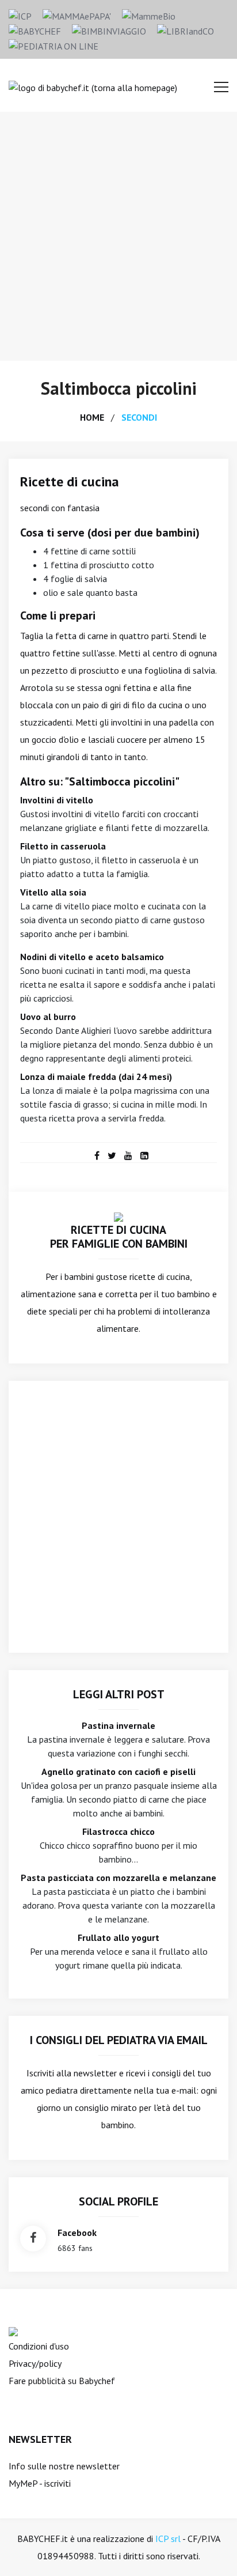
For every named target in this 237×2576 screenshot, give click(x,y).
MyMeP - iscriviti (40, 2483)
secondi (139, 417)
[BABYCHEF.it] (118, 1216)
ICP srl (168, 2539)
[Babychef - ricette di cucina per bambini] (35, 30)
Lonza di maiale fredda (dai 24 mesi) (96, 1077)
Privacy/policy (35, 2363)
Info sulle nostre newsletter (64, 2466)
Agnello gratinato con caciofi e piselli (118, 1772)
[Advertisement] (118, 236)
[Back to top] (211, 2549)
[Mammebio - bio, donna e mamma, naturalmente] (149, 15)
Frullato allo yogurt (118, 1937)
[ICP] (20, 15)
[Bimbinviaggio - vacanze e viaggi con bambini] (109, 30)
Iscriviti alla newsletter (72, 2073)
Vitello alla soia (53, 892)
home (92, 417)
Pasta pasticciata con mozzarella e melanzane (118, 1878)
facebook (77, 2233)
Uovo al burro (48, 1017)
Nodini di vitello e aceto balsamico (92, 957)
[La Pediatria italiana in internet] (53, 45)
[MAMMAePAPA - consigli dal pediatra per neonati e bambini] (77, 15)
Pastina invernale (118, 1725)
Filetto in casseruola (63, 846)
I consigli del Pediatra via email (119, 2040)
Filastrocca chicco (118, 1831)
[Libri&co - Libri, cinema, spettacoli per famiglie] (186, 30)
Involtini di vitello (57, 800)
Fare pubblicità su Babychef (62, 2381)
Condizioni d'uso (39, 2346)
